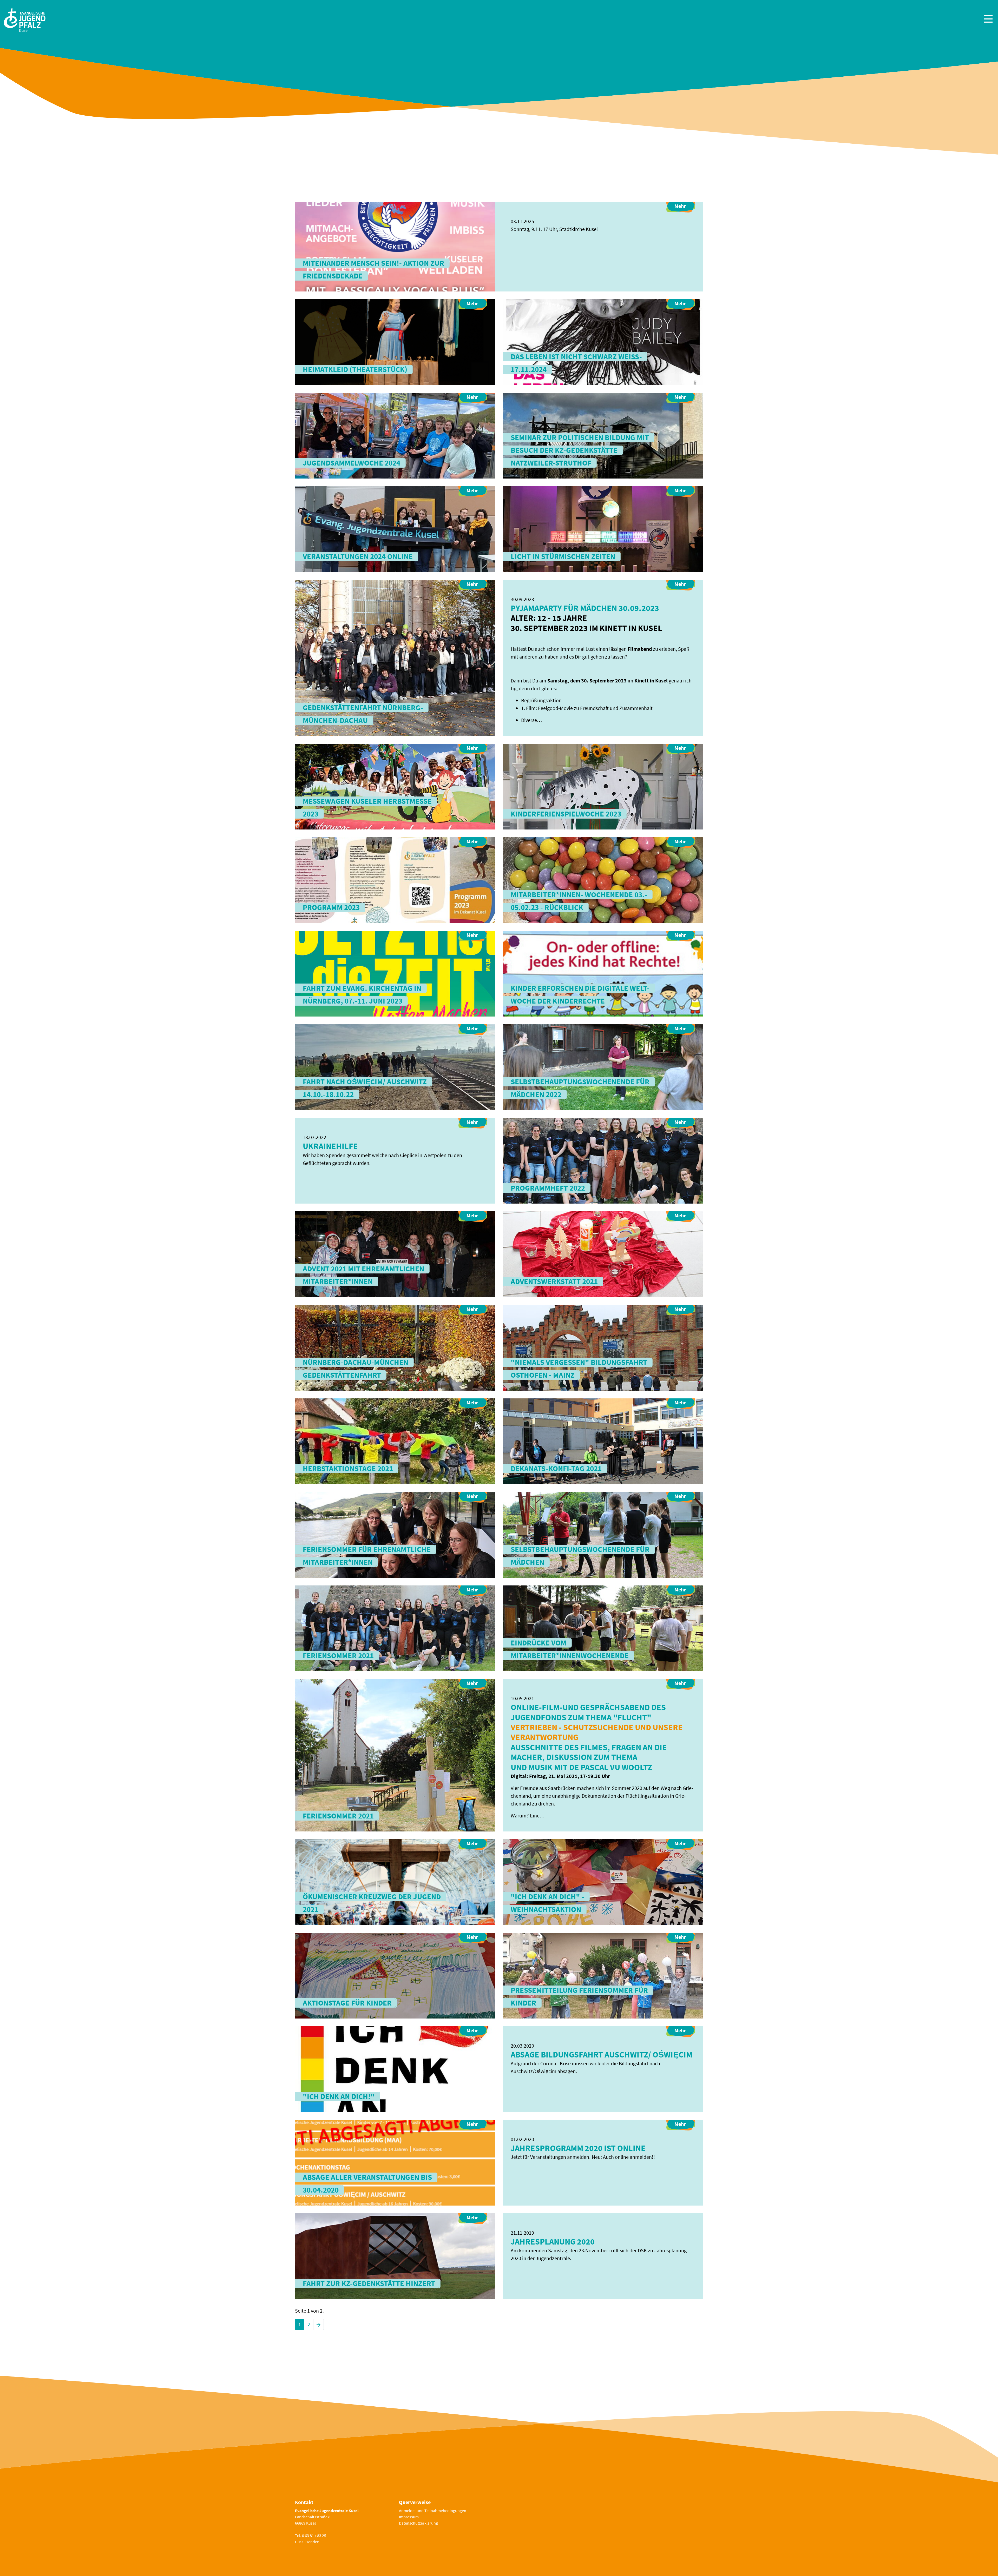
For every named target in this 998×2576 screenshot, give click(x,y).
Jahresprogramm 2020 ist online (578, 2148)
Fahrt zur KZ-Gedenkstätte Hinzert (369, 2283)
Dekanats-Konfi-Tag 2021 (556, 1469)
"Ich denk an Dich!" (339, 2096)
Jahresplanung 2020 (553, 2242)
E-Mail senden (307, 2542)
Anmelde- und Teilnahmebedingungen (433, 2511)
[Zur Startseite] (25, 20)
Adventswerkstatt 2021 (554, 1282)
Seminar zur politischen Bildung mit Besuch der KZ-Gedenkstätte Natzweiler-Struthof (580, 450)
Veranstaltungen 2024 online (358, 556)
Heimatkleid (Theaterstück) (355, 369)
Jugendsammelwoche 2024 (352, 463)
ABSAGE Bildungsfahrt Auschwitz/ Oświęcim (602, 2055)
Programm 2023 (331, 907)
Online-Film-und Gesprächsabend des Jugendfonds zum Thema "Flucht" (588, 1712)
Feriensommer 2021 (338, 1656)
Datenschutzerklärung (418, 2523)
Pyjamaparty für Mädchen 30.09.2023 (585, 608)
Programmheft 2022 (548, 1188)
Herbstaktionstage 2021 (348, 1469)
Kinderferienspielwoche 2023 (566, 814)
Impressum (409, 2517)
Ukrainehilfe (330, 1146)
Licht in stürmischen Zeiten (563, 556)
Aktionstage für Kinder (347, 2003)
